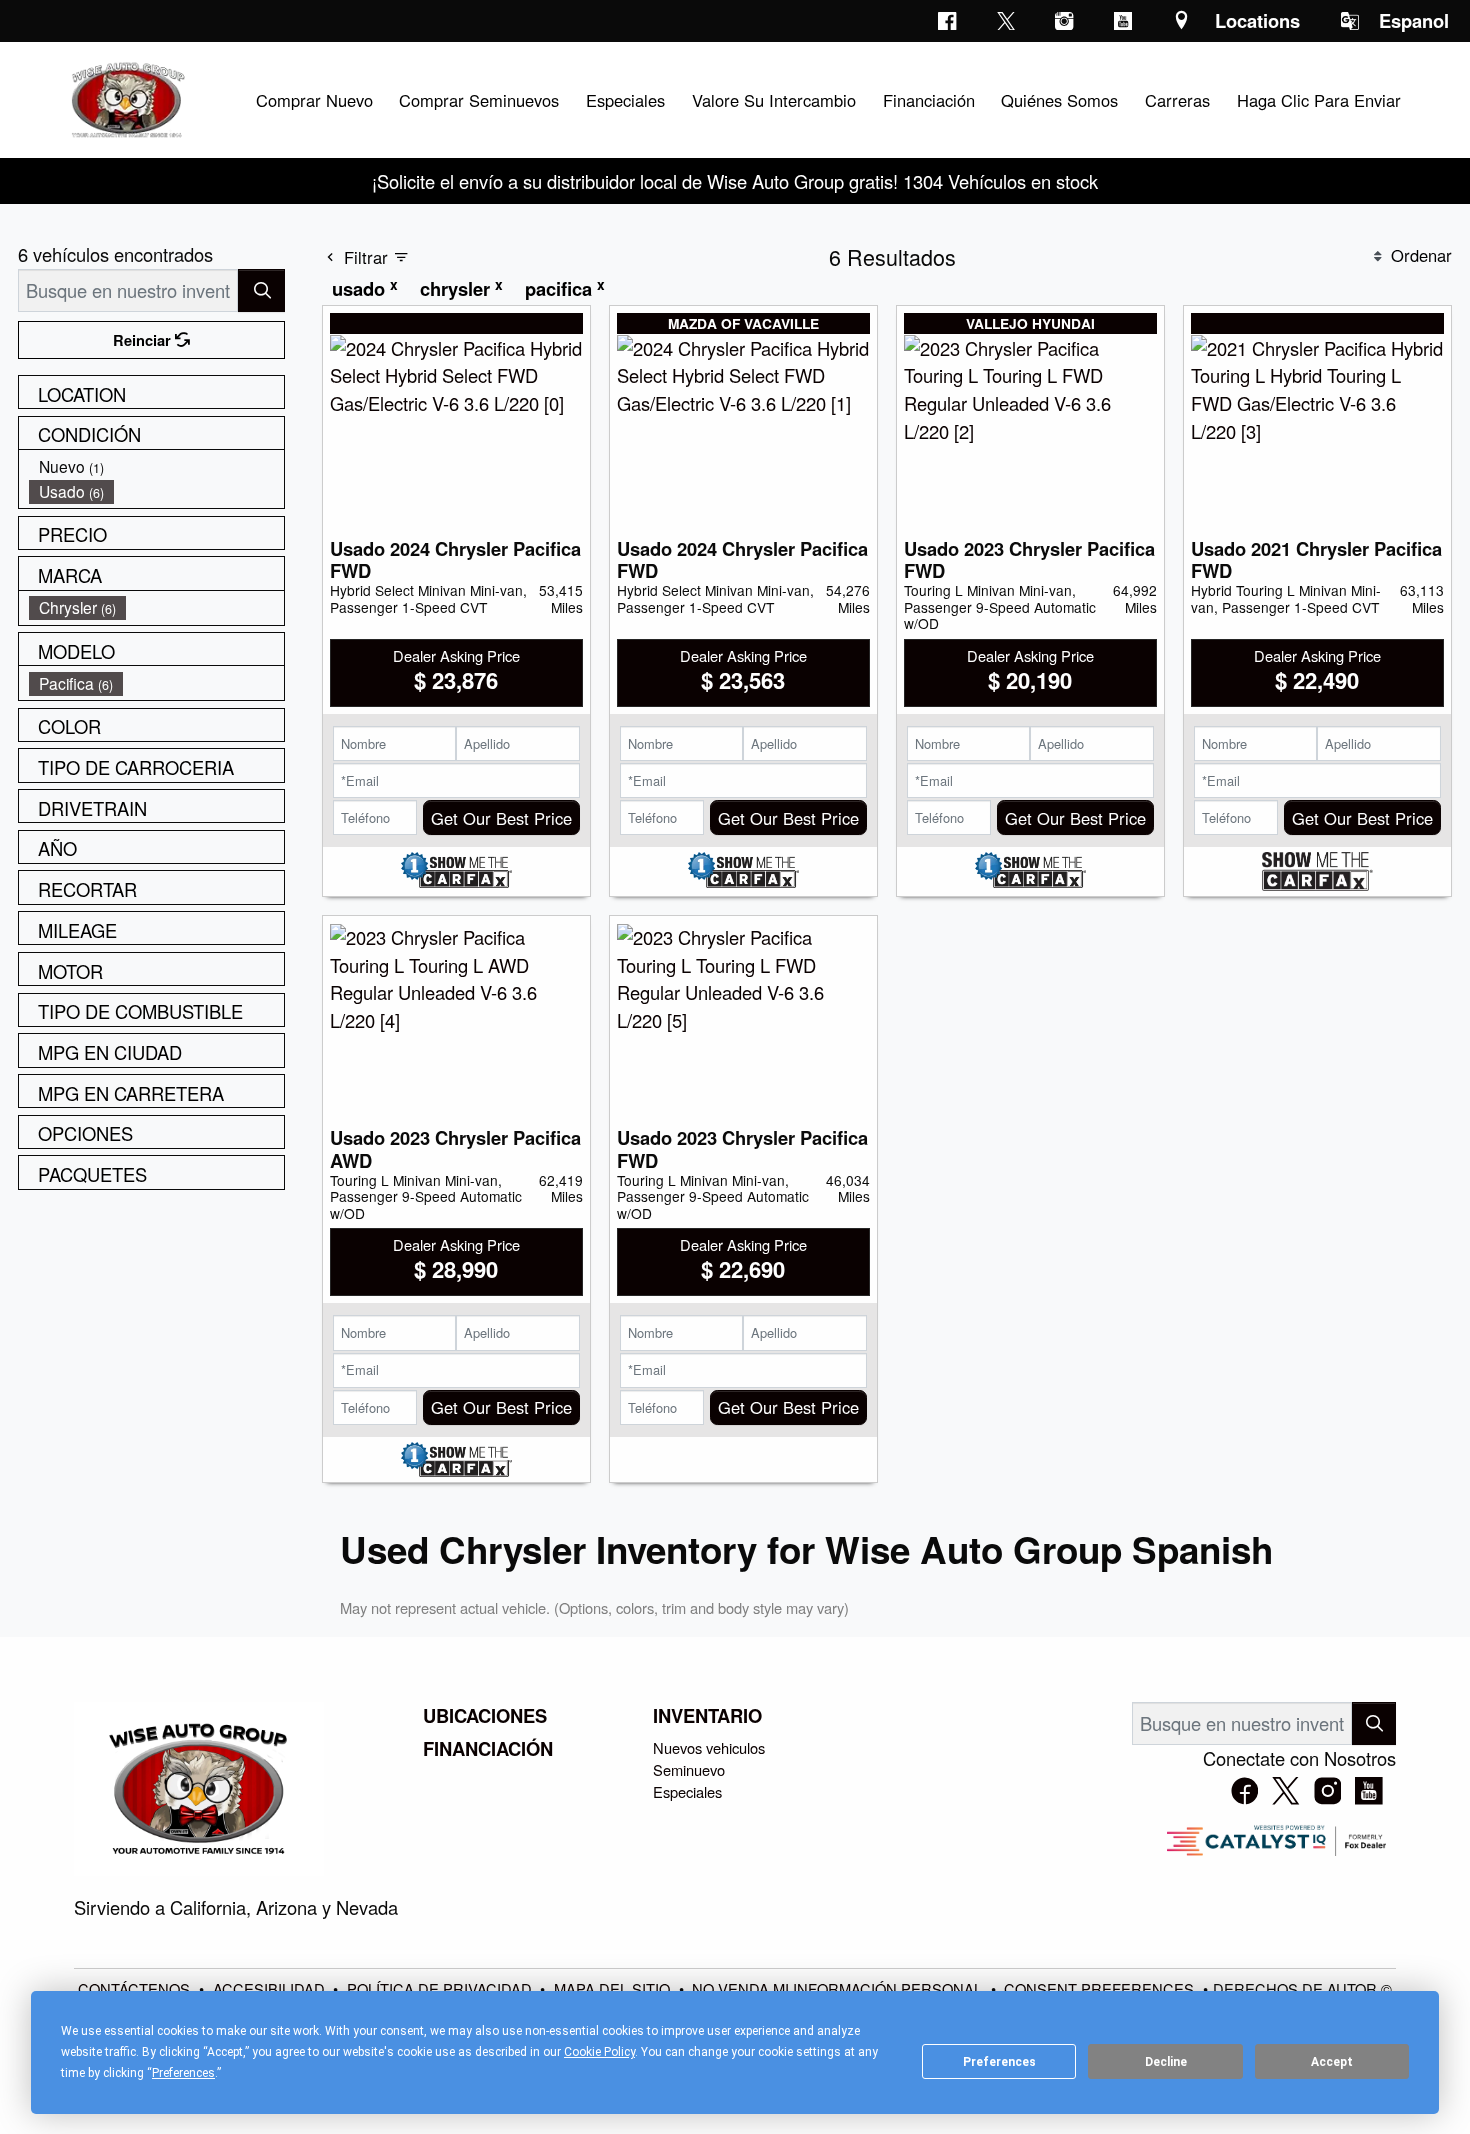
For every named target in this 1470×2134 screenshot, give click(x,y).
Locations (1257, 20)
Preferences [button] (183, 2073)
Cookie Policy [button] (599, 2052)
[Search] (261, 290)
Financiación (488, 1749)
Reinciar (144, 340)
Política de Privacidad (441, 1988)
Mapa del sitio (614, 1988)
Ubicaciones (485, 1716)
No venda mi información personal (839, 1988)
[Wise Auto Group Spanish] (126, 97)
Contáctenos (136, 1988)
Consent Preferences (1099, 1988)
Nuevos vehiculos (709, 1747)
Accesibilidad (271, 1988)
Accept (1332, 2062)
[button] (314, 100)
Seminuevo (689, 1769)
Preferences (999, 2062)
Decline (1166, 2062)
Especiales (687, 1791)
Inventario (707, 1716)
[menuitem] (157, 466)
